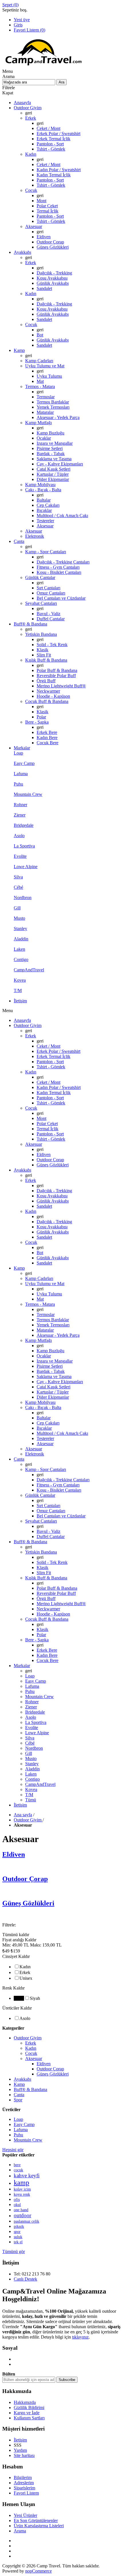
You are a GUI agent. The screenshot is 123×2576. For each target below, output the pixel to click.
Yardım (20, 2450)
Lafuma (21, 2130)
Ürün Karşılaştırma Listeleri (39, 2526)
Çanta (19, 2095)
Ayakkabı (22, 2079)
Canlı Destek (25, 2279)
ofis (17, 2199)
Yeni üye (22, 20)
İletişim (20, 2440)
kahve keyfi (27, 2175)
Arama (20, 2531)
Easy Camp (24, 2124)
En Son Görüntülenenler (36, 2521)
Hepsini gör (13, 2150)
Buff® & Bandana (30, 2089)
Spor (18, 2100)
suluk (18, 2237)
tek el (18, 2242)
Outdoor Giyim (28, 2038)
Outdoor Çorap (25, 1879)
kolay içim (22, 2189)
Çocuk (31, 2053)
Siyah (35, 1998)
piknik (19, 2227)
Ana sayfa (23, 1815)
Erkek (25, 1972)
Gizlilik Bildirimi (29, 2408)
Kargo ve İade (27, 2413)
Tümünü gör (14, 2251)
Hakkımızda (25, 2402)
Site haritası (24, 2455)
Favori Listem (26, 2493)
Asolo (25, 2018)
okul (17, 2205)
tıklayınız (80, 2337)
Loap (18, 2119)
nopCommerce (38, 2571)
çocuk (18, 2170)
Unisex (26, 1978)
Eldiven (14, 1854)
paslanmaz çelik (26, 2221)
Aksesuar (34, 2058)
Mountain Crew (28, 2140)
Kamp (19, 2084)
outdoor (22, 2215)
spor (17, 2232)
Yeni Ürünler (25, 2515)
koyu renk (22, 2194)
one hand (21, 2210)
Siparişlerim (24, 2488)
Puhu (18, 2135)
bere (17, 2165)
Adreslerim (24, 2483)
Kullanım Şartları (29, 2418)
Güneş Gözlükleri (28, 1903)
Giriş (18, 25)
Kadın (25, 1967)
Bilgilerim (23, 2477)
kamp (21, 2183)
